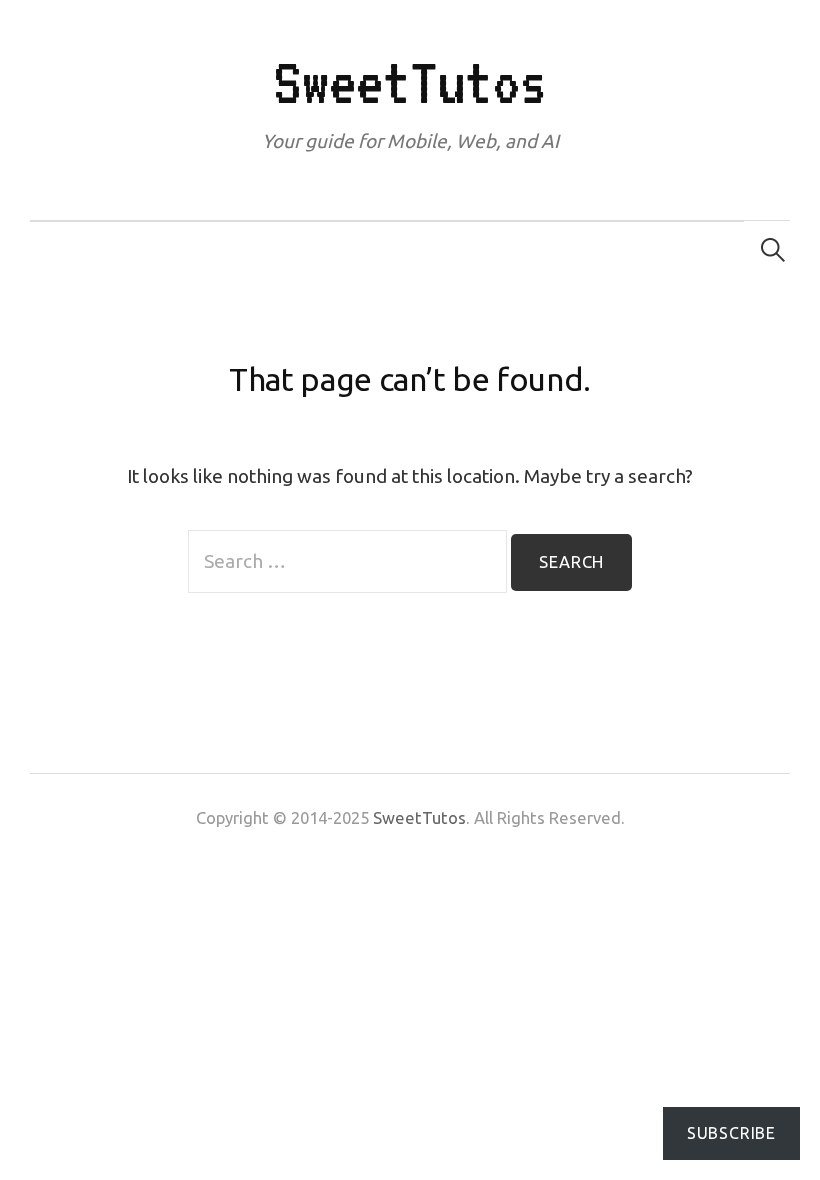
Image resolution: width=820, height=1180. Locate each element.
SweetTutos (409, 82)
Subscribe (731, 1133)
